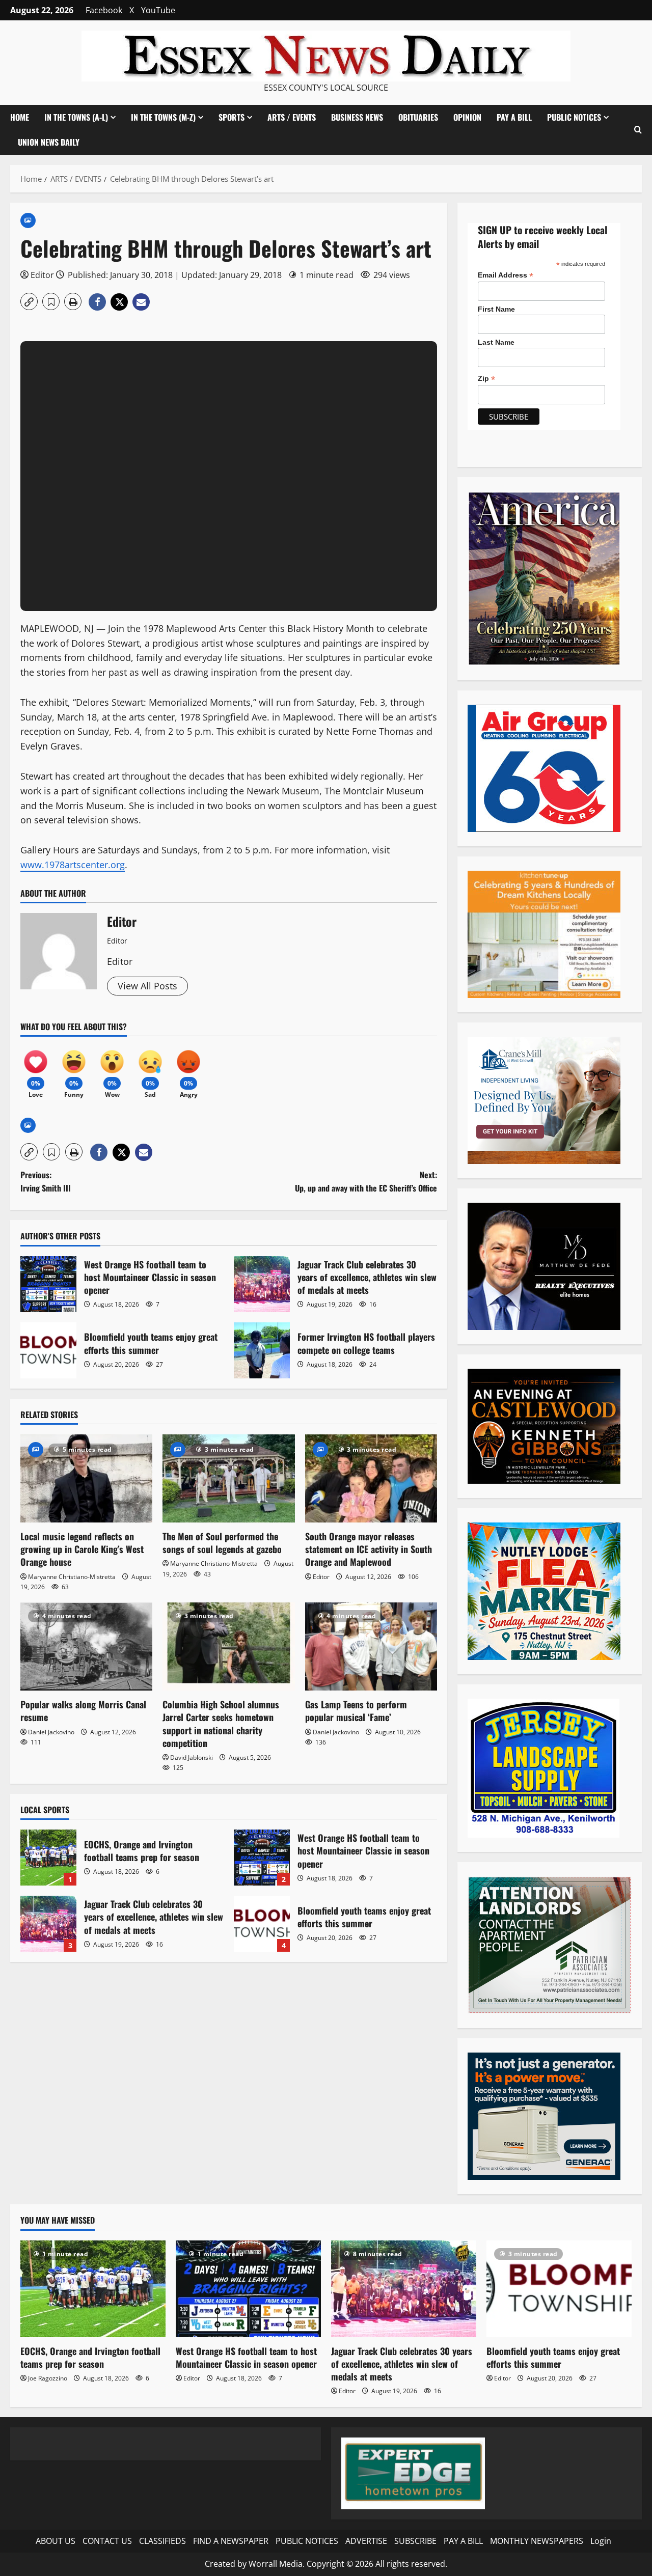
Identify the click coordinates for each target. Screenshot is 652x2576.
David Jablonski (192, 1757)
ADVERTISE (366, 2541)
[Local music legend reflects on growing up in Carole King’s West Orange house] (86, 1478)
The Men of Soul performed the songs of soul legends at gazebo (222, 1543)
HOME (20, 117)
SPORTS (232, 117)
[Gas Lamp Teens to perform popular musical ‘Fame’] (371, 1646)
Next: (366, 1181)
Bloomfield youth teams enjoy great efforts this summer (48, 1350)
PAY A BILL (514, 117)
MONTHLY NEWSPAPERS (537, 2541)
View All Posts (147, 986)
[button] (638, 130)
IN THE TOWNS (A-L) (76, 117)
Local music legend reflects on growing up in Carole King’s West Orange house (82, 1549)
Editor (42, 275)
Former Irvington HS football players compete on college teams (262, 1350)
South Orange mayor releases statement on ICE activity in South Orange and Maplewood (369, 1549)
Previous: (46, 1181)
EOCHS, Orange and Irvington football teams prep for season (48, 1858)
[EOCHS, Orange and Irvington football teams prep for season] (93, 2289)
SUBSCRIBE (415, 2541)
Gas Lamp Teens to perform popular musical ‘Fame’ (356, 1711)
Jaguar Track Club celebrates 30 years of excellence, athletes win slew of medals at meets (262, 1284)
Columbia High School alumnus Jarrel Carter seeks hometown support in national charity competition (221, 1724)
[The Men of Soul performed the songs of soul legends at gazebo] (228, 1478)
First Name (496, 309)
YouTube (158, 10)
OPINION (467, 117)
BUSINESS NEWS (357, 117)
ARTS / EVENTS (292, 117)
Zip (486, 379)
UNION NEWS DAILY (49, 142)
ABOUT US (56, 2541)
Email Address (506, 275)
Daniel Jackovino (51, 1732)
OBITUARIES (418, 117)
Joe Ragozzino (48, 2378)
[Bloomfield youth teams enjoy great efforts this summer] (559, 2289)
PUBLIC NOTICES (307, 2541)
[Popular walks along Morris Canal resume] (86, 1646)
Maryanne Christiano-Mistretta (72, 1577)
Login (601, 2541)
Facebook (104, 10)
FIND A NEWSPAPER (231, 2541)
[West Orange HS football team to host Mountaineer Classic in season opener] (248, 2289)
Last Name (496, 342)
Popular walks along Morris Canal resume (83, 1711)
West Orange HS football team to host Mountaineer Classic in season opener (48, 1284)
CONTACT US (107, 2541)
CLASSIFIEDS (162, 2541)
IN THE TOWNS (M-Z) (163, 117)
